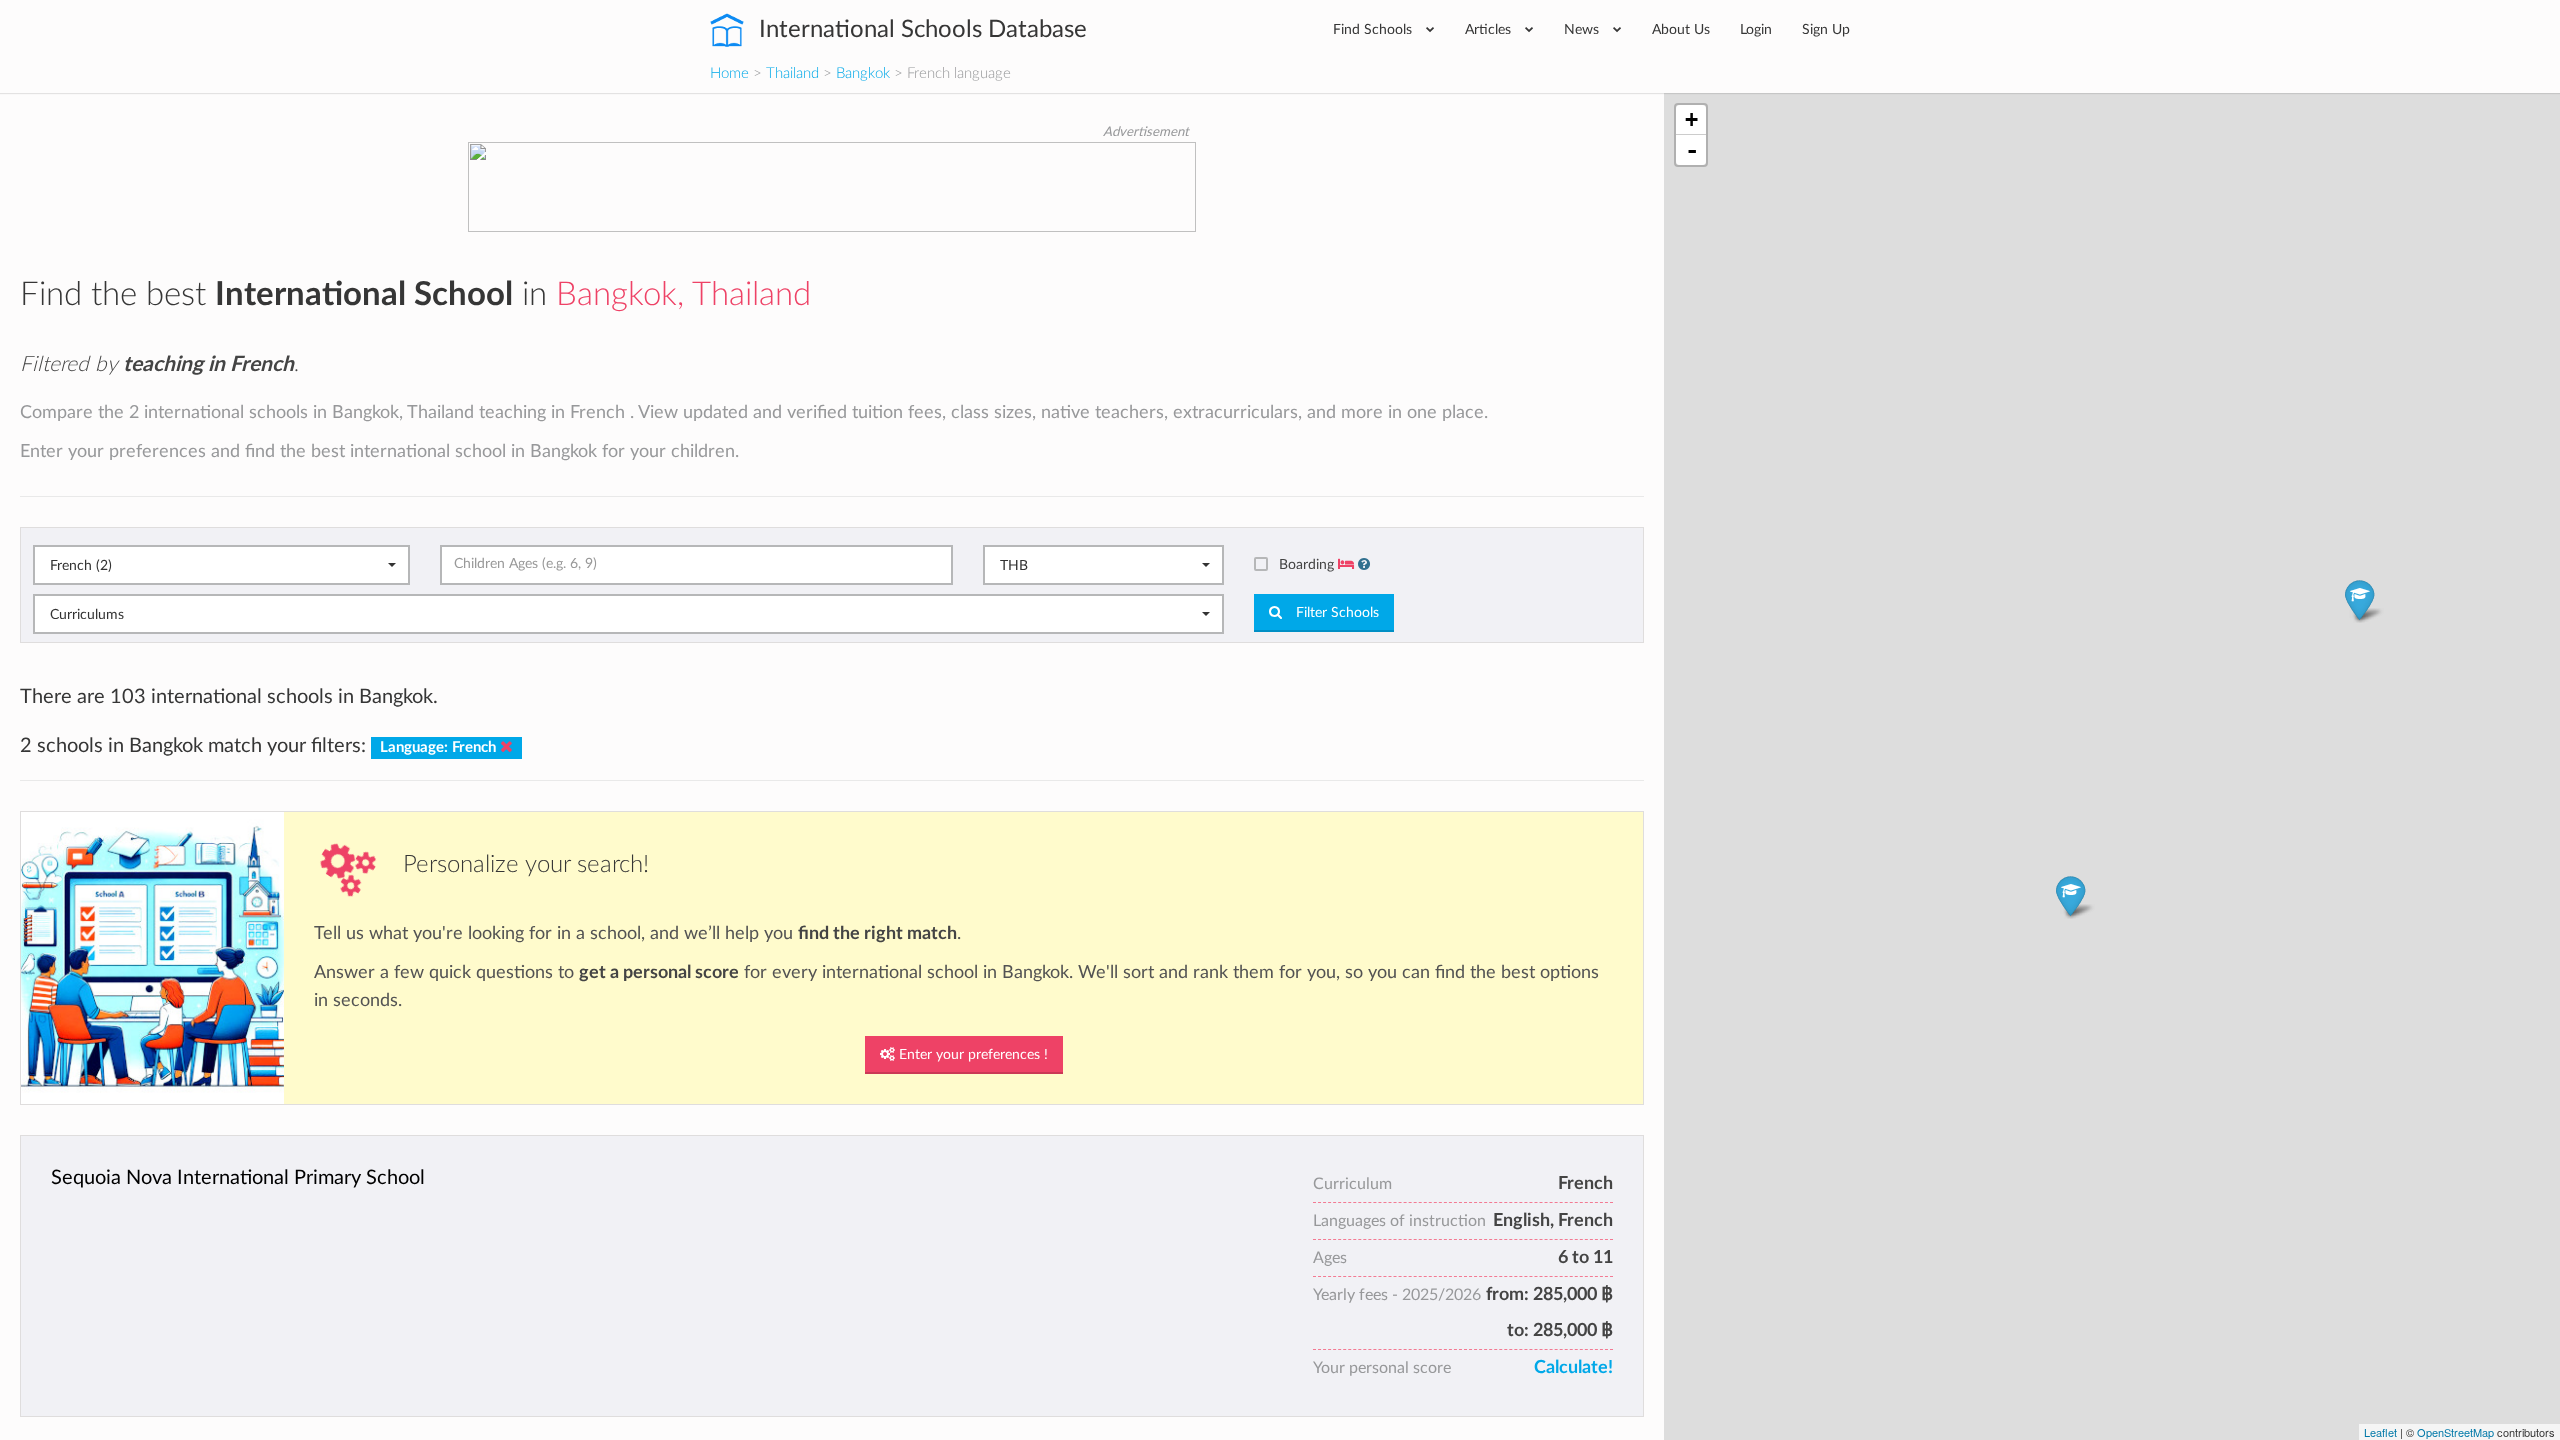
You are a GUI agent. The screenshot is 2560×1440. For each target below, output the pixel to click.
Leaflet (2380, 1432)
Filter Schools (1335, 613)
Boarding (1308, 564)
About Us (1681, 29)
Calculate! (1573, 1367)
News (1583, 29)
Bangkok (863, 73)
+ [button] (1691, 119)
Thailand (792, 73)
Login (1756, 29)
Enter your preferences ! (971, 1055)
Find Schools (1374, 29)
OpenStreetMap (2455, 1432)
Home (729, 73)
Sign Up (1826, 29)
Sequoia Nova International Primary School (238, 1178)
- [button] (1692, 150)
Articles (1490, 29)
